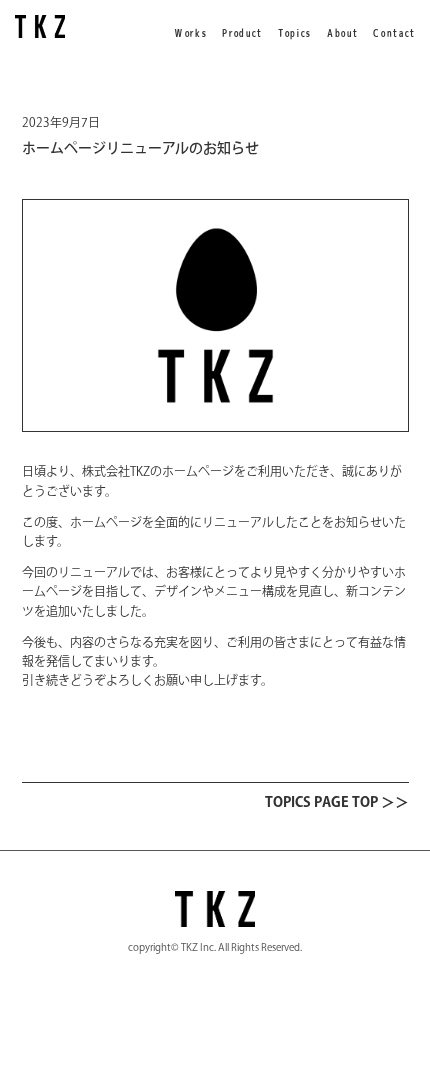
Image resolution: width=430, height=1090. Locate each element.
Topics (294, 32)
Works (189, 32)
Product (241, 32)
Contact (393, 32)
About (341, 32)
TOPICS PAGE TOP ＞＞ (337, 802)
